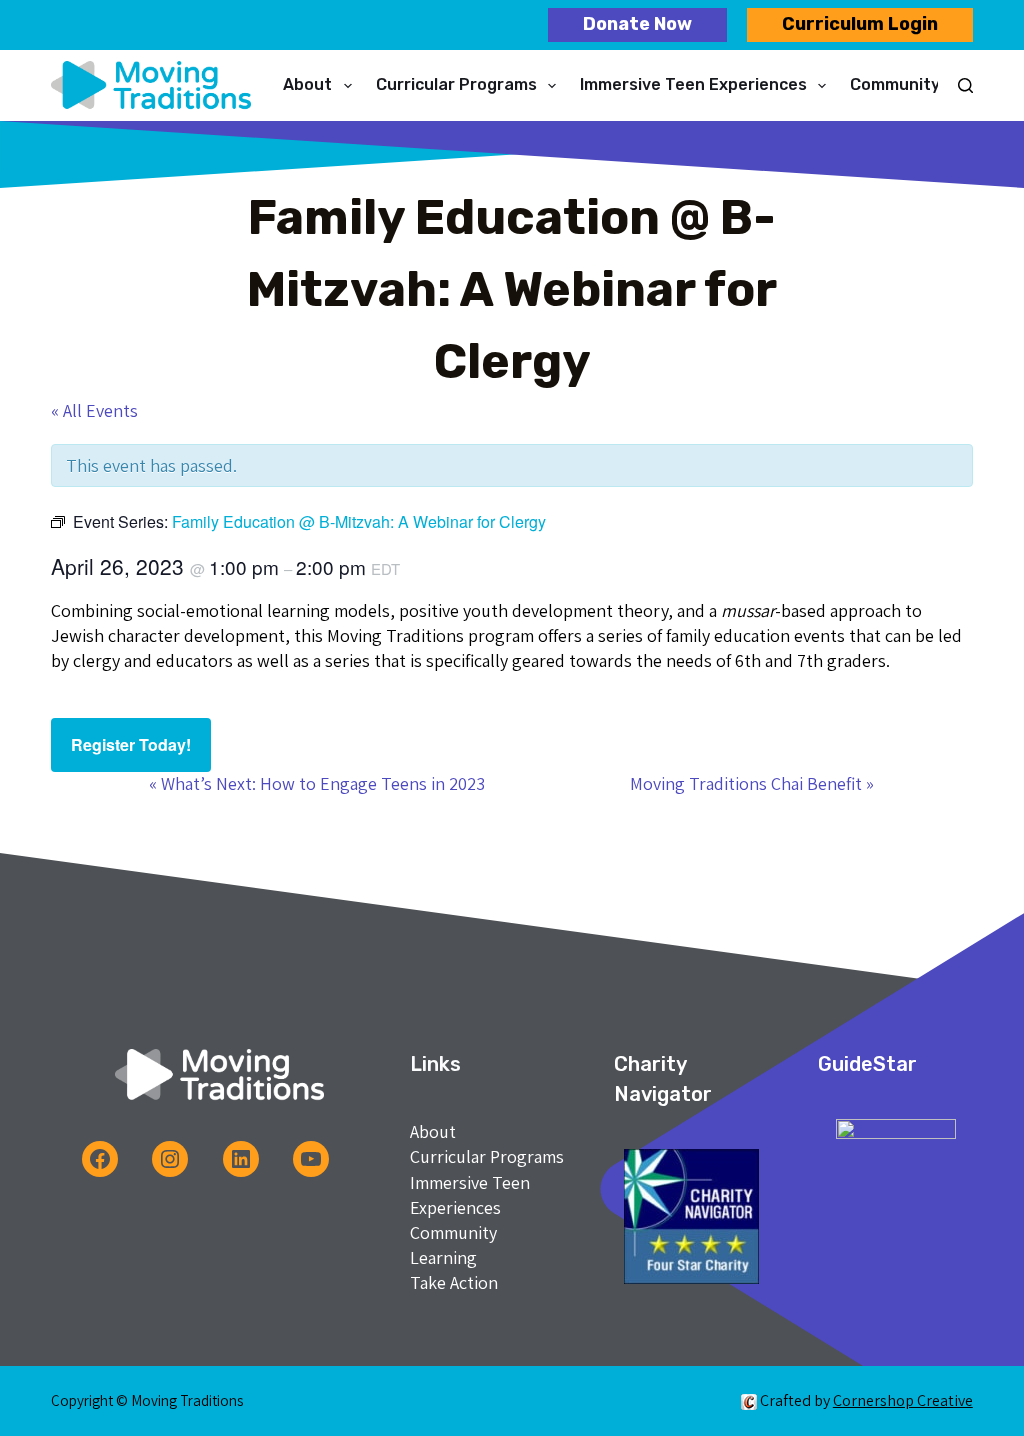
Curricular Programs (456, 84)
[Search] (965, 85)
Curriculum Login (860, 24)
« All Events (94, 410)
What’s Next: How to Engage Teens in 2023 (317, 783)
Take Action (454, 1282)
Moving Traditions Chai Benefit (752, 783)
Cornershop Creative (903, 1400)
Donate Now (637, 24)
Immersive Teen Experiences (693, 84)
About (307, 84)
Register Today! (131, 744)
